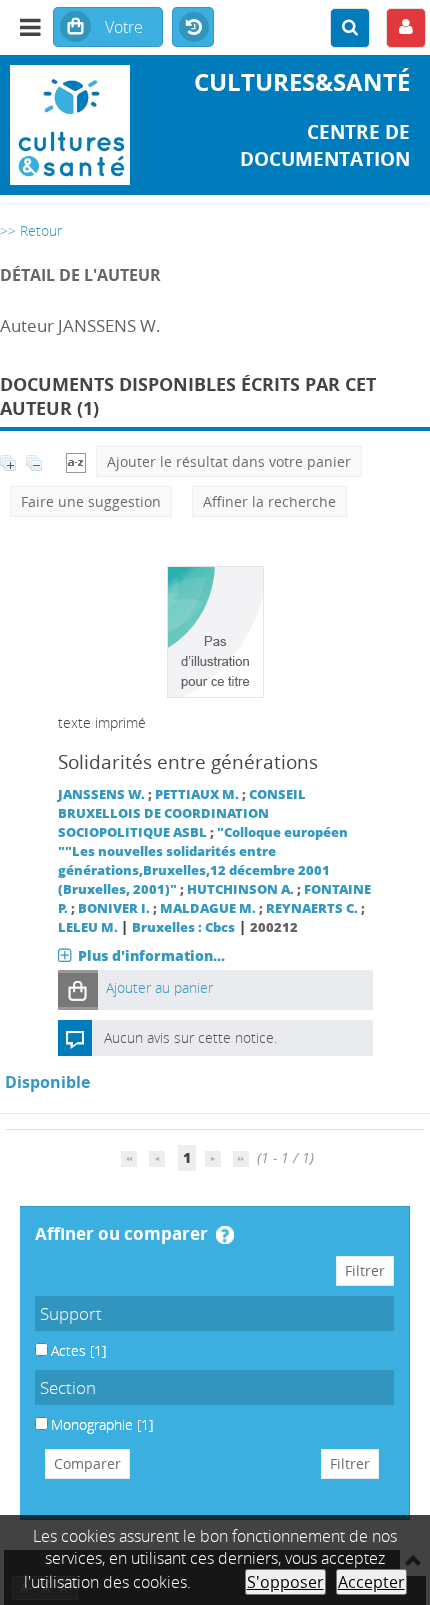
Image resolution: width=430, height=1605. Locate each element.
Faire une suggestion (91, 501)
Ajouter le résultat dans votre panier (229, 461)
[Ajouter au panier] (78, 989)
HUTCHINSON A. (240, 889)
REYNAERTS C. (312, 908)
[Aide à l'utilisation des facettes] (225, 1235)
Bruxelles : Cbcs (183, 927)
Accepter (371, 1582)
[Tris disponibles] (76, 461)
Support (71, 1313)
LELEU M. (88, 927)
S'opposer (285, 1582)
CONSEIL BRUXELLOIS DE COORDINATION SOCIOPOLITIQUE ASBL (182, 813)
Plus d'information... (151, 955)
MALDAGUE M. (208, 908)
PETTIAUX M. (197, 794)
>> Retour (31, 230)
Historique (193, 28)
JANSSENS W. (101, 794)
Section (68, 1387)
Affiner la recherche (269, 501)
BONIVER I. (114, 908)
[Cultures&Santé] (71, 125)
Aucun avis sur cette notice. (190, 1037)
